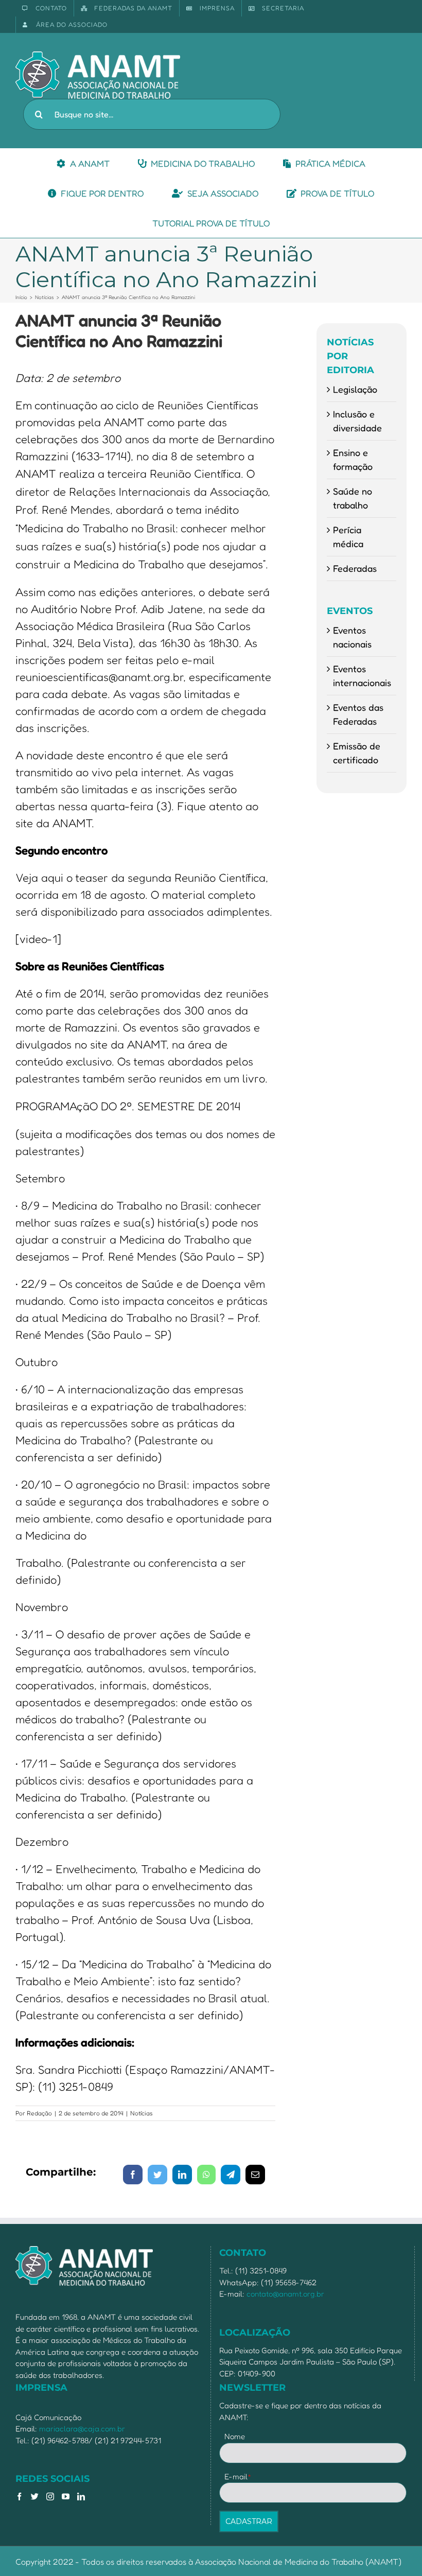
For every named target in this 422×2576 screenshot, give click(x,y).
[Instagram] (50, 2496)
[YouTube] (66, 2496)
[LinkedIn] (81, 2496)
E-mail (238, 2476)
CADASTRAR (249, 2521)
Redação (39, 2113)
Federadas (355, 568)
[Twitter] (35, 2496)
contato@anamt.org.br (285, 2294)
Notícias (142, 2113)
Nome (235, 2436)
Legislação (355, 389)
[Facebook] (19, 2496)
